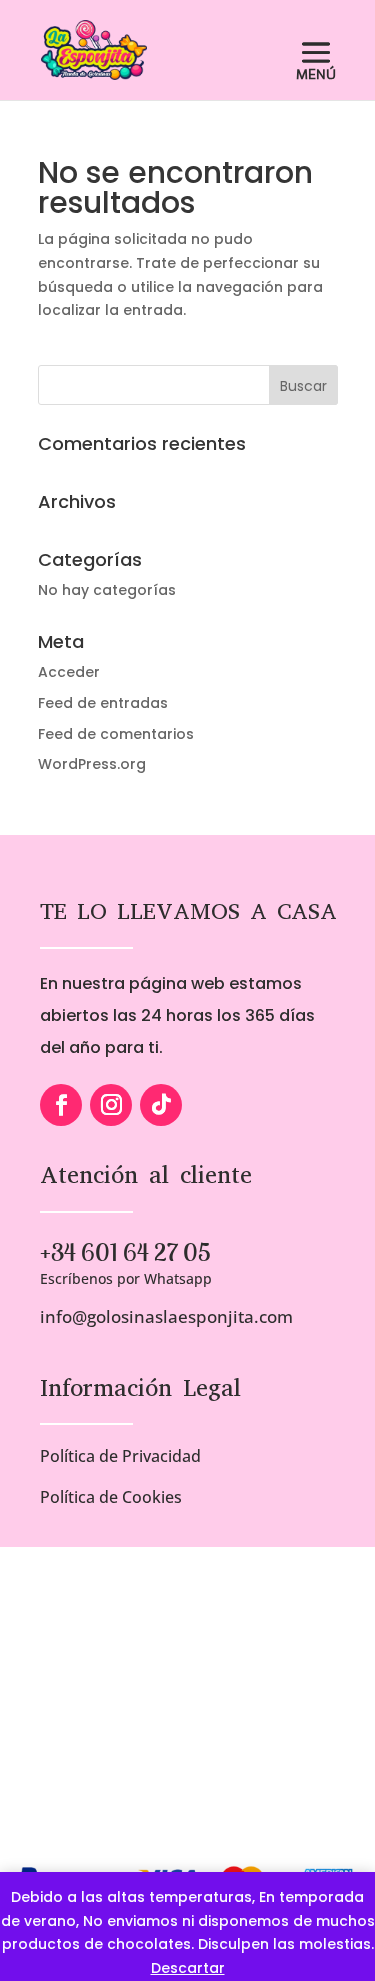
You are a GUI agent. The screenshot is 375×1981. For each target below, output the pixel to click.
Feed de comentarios (116, 734)
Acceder (69, 672)
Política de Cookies (111, 1497)
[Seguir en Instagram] (111, 1105)
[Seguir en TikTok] (161, 1105)
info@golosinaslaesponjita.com (166, 1316)
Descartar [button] (188, 1968)
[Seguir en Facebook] (61, 1105)
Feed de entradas (103, 703)
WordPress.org (92, 764)
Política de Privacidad (120, 1456)
